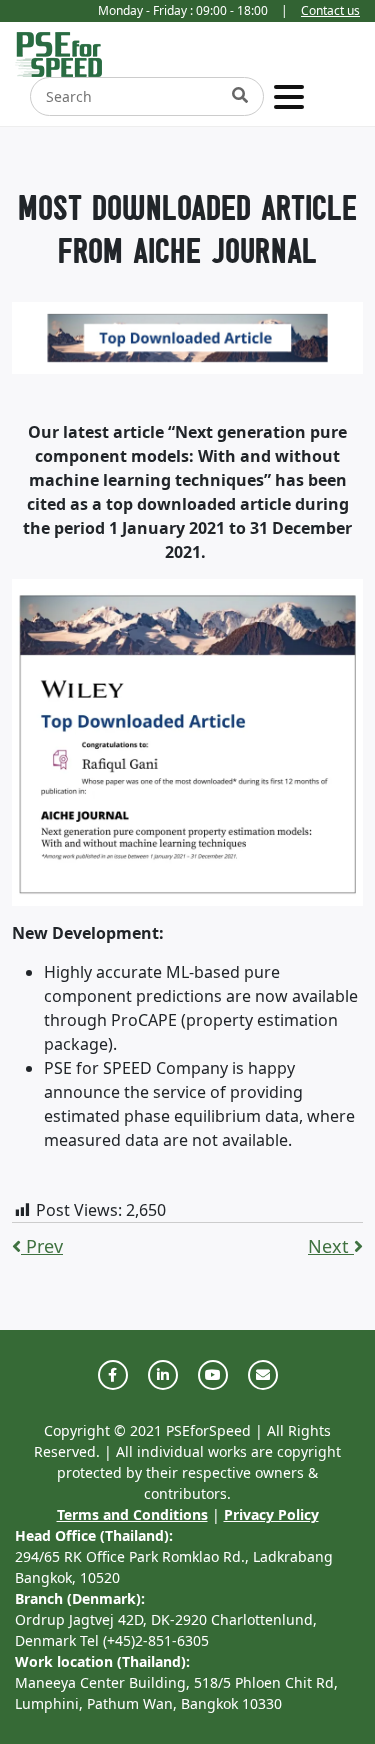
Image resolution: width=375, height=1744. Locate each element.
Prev (42, 1246)
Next (331, 1246)
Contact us (330, 10)
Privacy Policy (271, 1514)
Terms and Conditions (132, 1514)
